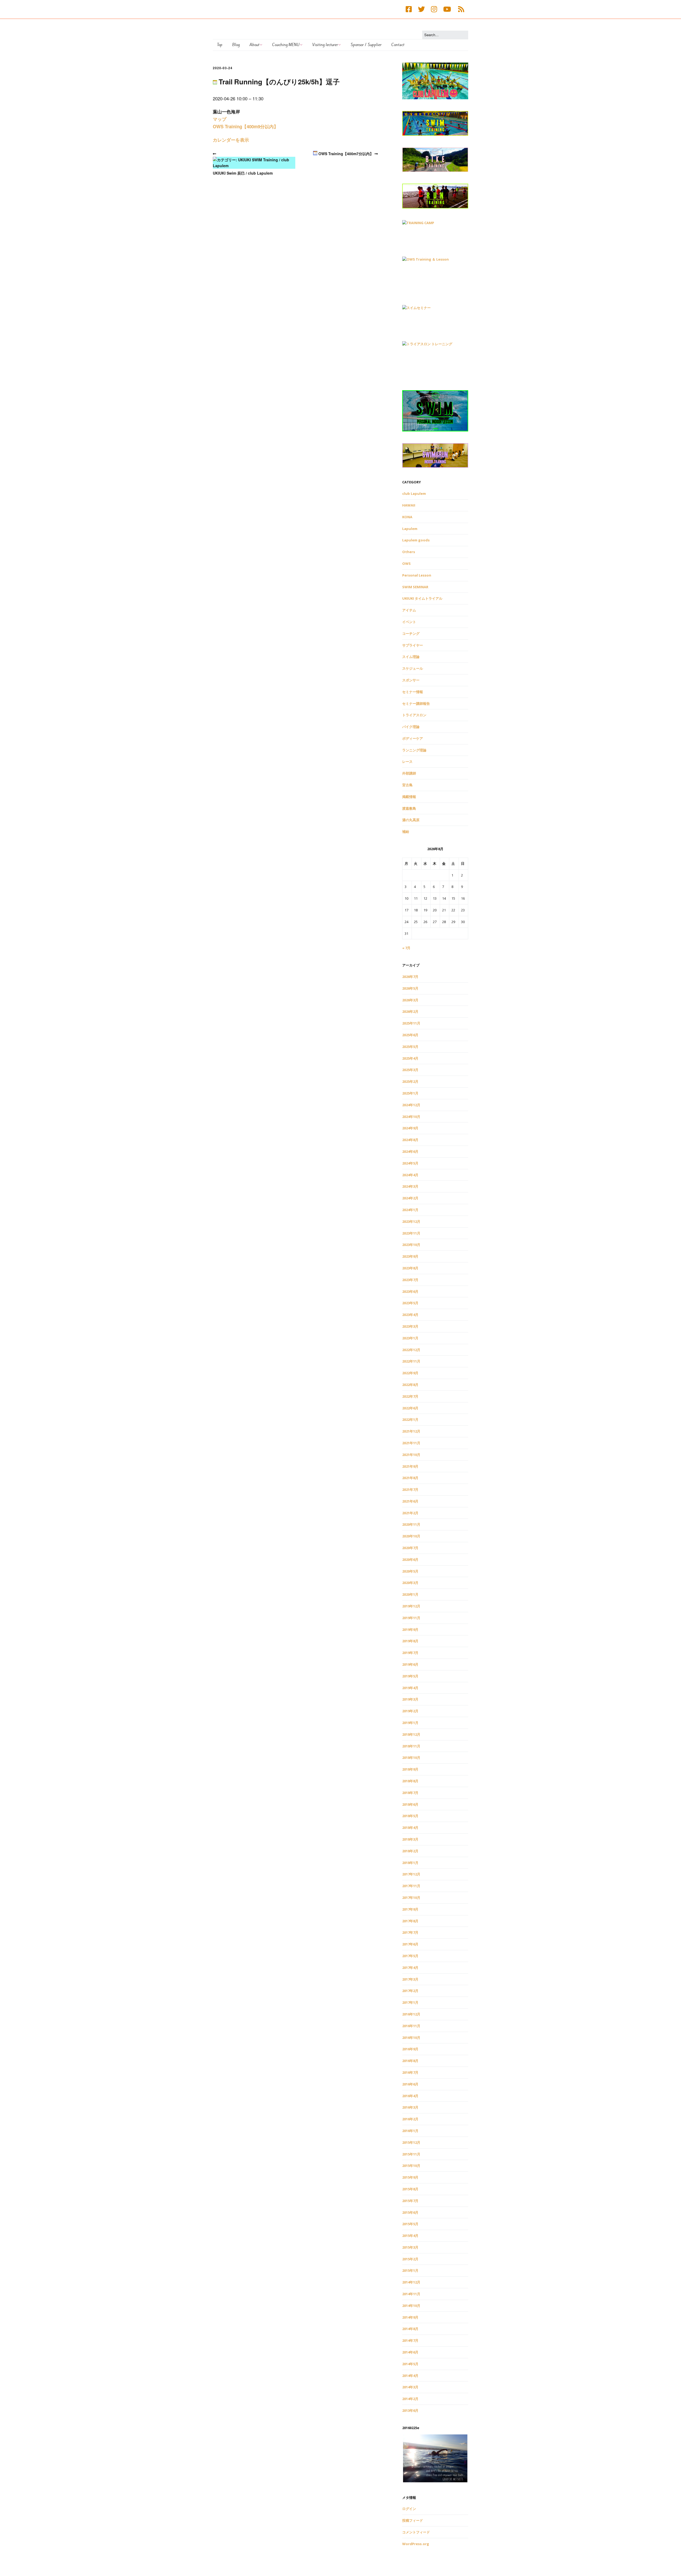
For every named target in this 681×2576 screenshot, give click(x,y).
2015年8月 (410, 2189)
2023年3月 (410, 1326)
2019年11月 (411, 1618)
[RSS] (461, 9)
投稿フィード (413, 2520)
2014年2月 (410, 2399)
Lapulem (410, 529)
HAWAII (409, 505)
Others (409, 552)
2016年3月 (410, 2107)
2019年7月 (410, 1653)
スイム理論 (411, 657)
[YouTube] (447, 9)
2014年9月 (410, 2317)
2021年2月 (410, 1513)
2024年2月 (410, 1198)
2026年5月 (410, 988)
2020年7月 (410, 1548)
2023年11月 (411, 1233)
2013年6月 (410, 2410)
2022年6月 (410, 1408)
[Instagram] (434, 9)
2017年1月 (410, 2002)
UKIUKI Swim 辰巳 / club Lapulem (243, 173)
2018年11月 (411, 1746)
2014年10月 (411, 2306)
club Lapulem (414, 493)
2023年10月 (411, 1245)
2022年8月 (410, 1385)
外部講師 (409, 773)
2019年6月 (410, 1664)
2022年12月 (411, 1350)
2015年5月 (410, 2224)
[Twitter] (421, 9)
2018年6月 (410, 1804)
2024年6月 (410, 1151)
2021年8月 (410, 1478)
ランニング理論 (414, 750)
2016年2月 (410, 2119)
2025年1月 (410, 1093)
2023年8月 (410, 1268)
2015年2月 (410, 2259)
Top (220, 45)
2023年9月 (410, 1256)
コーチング (411, 633)
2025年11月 (411, 1023)
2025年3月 (410, 1070)
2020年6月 (410, 1559)
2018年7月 (410, 1793)
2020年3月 (410, 1583)
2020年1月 (410, 1594)
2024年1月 (410, 1210)
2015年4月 (410, 2236)
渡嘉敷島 (409, 808)
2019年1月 (410, 1723)
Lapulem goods (416, 540)
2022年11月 (411, 1361)
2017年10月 (411, 1898)
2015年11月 (411, 2154)
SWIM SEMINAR (415, 587)
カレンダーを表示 (231, 140)
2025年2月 (410, 1081)
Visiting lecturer (325, 45)
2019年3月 (410, 1699)
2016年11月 (411, 2026)
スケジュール (413, 668)
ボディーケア (413, 738)
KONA (407, 517)
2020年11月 (411, 1524)
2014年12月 (411, 2282)
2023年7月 (410, 1280)
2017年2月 (410, 1991)
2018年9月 (410, 1769)
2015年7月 (410, 2201)
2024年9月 (410, 1128)
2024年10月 (411, 1117)
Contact (398, 45)
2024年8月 (410, 1140)
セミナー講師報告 (416, 703)
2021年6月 (410, 1501)
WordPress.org (416, 2544)
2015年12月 (411, 2142)
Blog (236, 45)
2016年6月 (410, 2084)
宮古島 (407, 785)
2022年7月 (410, 1396)
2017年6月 (410, 1944)
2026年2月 (410, 1011)
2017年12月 (411, 1874)
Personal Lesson (417, 575)
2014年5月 (410, 2364)
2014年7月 (410, 2340)
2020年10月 (411, 1536)
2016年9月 (410, 2049)
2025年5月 (410, 1047)
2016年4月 (410, 2096)
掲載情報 (409, 797)
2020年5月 (410, 1571)
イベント (409, 622)
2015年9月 (410, 2177)
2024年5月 (410, 1163)
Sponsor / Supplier (366, 45)
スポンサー (411, 680)
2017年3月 (410, 1979)
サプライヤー (413, 645)
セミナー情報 (413, 692)
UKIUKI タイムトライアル (422, 598)
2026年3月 (410, 1000)
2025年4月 (410, 1058)
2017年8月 (410, 1921)
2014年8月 (410, 2329)
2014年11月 (411, 2294)
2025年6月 (410, 1035)
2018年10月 (411, 1758)
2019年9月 (410, 1629)
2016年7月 (410, 2072)
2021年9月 (410, 1466)
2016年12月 (411, 2014)
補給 (406, 832)
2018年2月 (410, 1851)
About (254, 45)
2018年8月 (410, 1781)
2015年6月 (410, 2212)
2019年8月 (410, 1641)
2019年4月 (410, 1688)
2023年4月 (410, 1315)
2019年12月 (411, 1606)
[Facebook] (410, 9)
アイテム (409, 610)
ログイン (409, 2509)
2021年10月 (411, 1455)
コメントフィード (416, 2532)
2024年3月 (410, 1186)
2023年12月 (411, 1221)
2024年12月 (411, 1105)
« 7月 (406, 948)
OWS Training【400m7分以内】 (345, 154)
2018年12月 (411, 1734)
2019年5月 (410, 1676)
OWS (406, 563)
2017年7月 (410, 1932)
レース (407, 762)
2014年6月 (410, 2352)
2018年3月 (410, 1839)
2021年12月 (411, 1431)
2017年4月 (410, 1968)
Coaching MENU (286, 45)
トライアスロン (414, 715)
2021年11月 (411, 1443)
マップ (220, 119)
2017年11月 (411, 1886)
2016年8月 (410, 2061)
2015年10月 (411, 2166)
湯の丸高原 (411, 820)
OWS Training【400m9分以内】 (246, 126)
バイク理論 (411, 727)
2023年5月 (410, 1303)
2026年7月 (410, 977)
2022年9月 (410, 1373)
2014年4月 (410, 2376)
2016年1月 (410, 2131)
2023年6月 (410, 1291)
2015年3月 (410, 2247)
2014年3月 (410, 2387)
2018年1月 (410, 1863)
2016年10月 (411, 2038)
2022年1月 (410, 1419)
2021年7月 (410, 1489)
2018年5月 (410, 1816)
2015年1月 (410, 2270)
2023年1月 (410, 1338)
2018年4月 (410, 1828)
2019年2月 (410, 1711)
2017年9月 (410, 1909)
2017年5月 (410, 1956)
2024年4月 (410, 1175)
